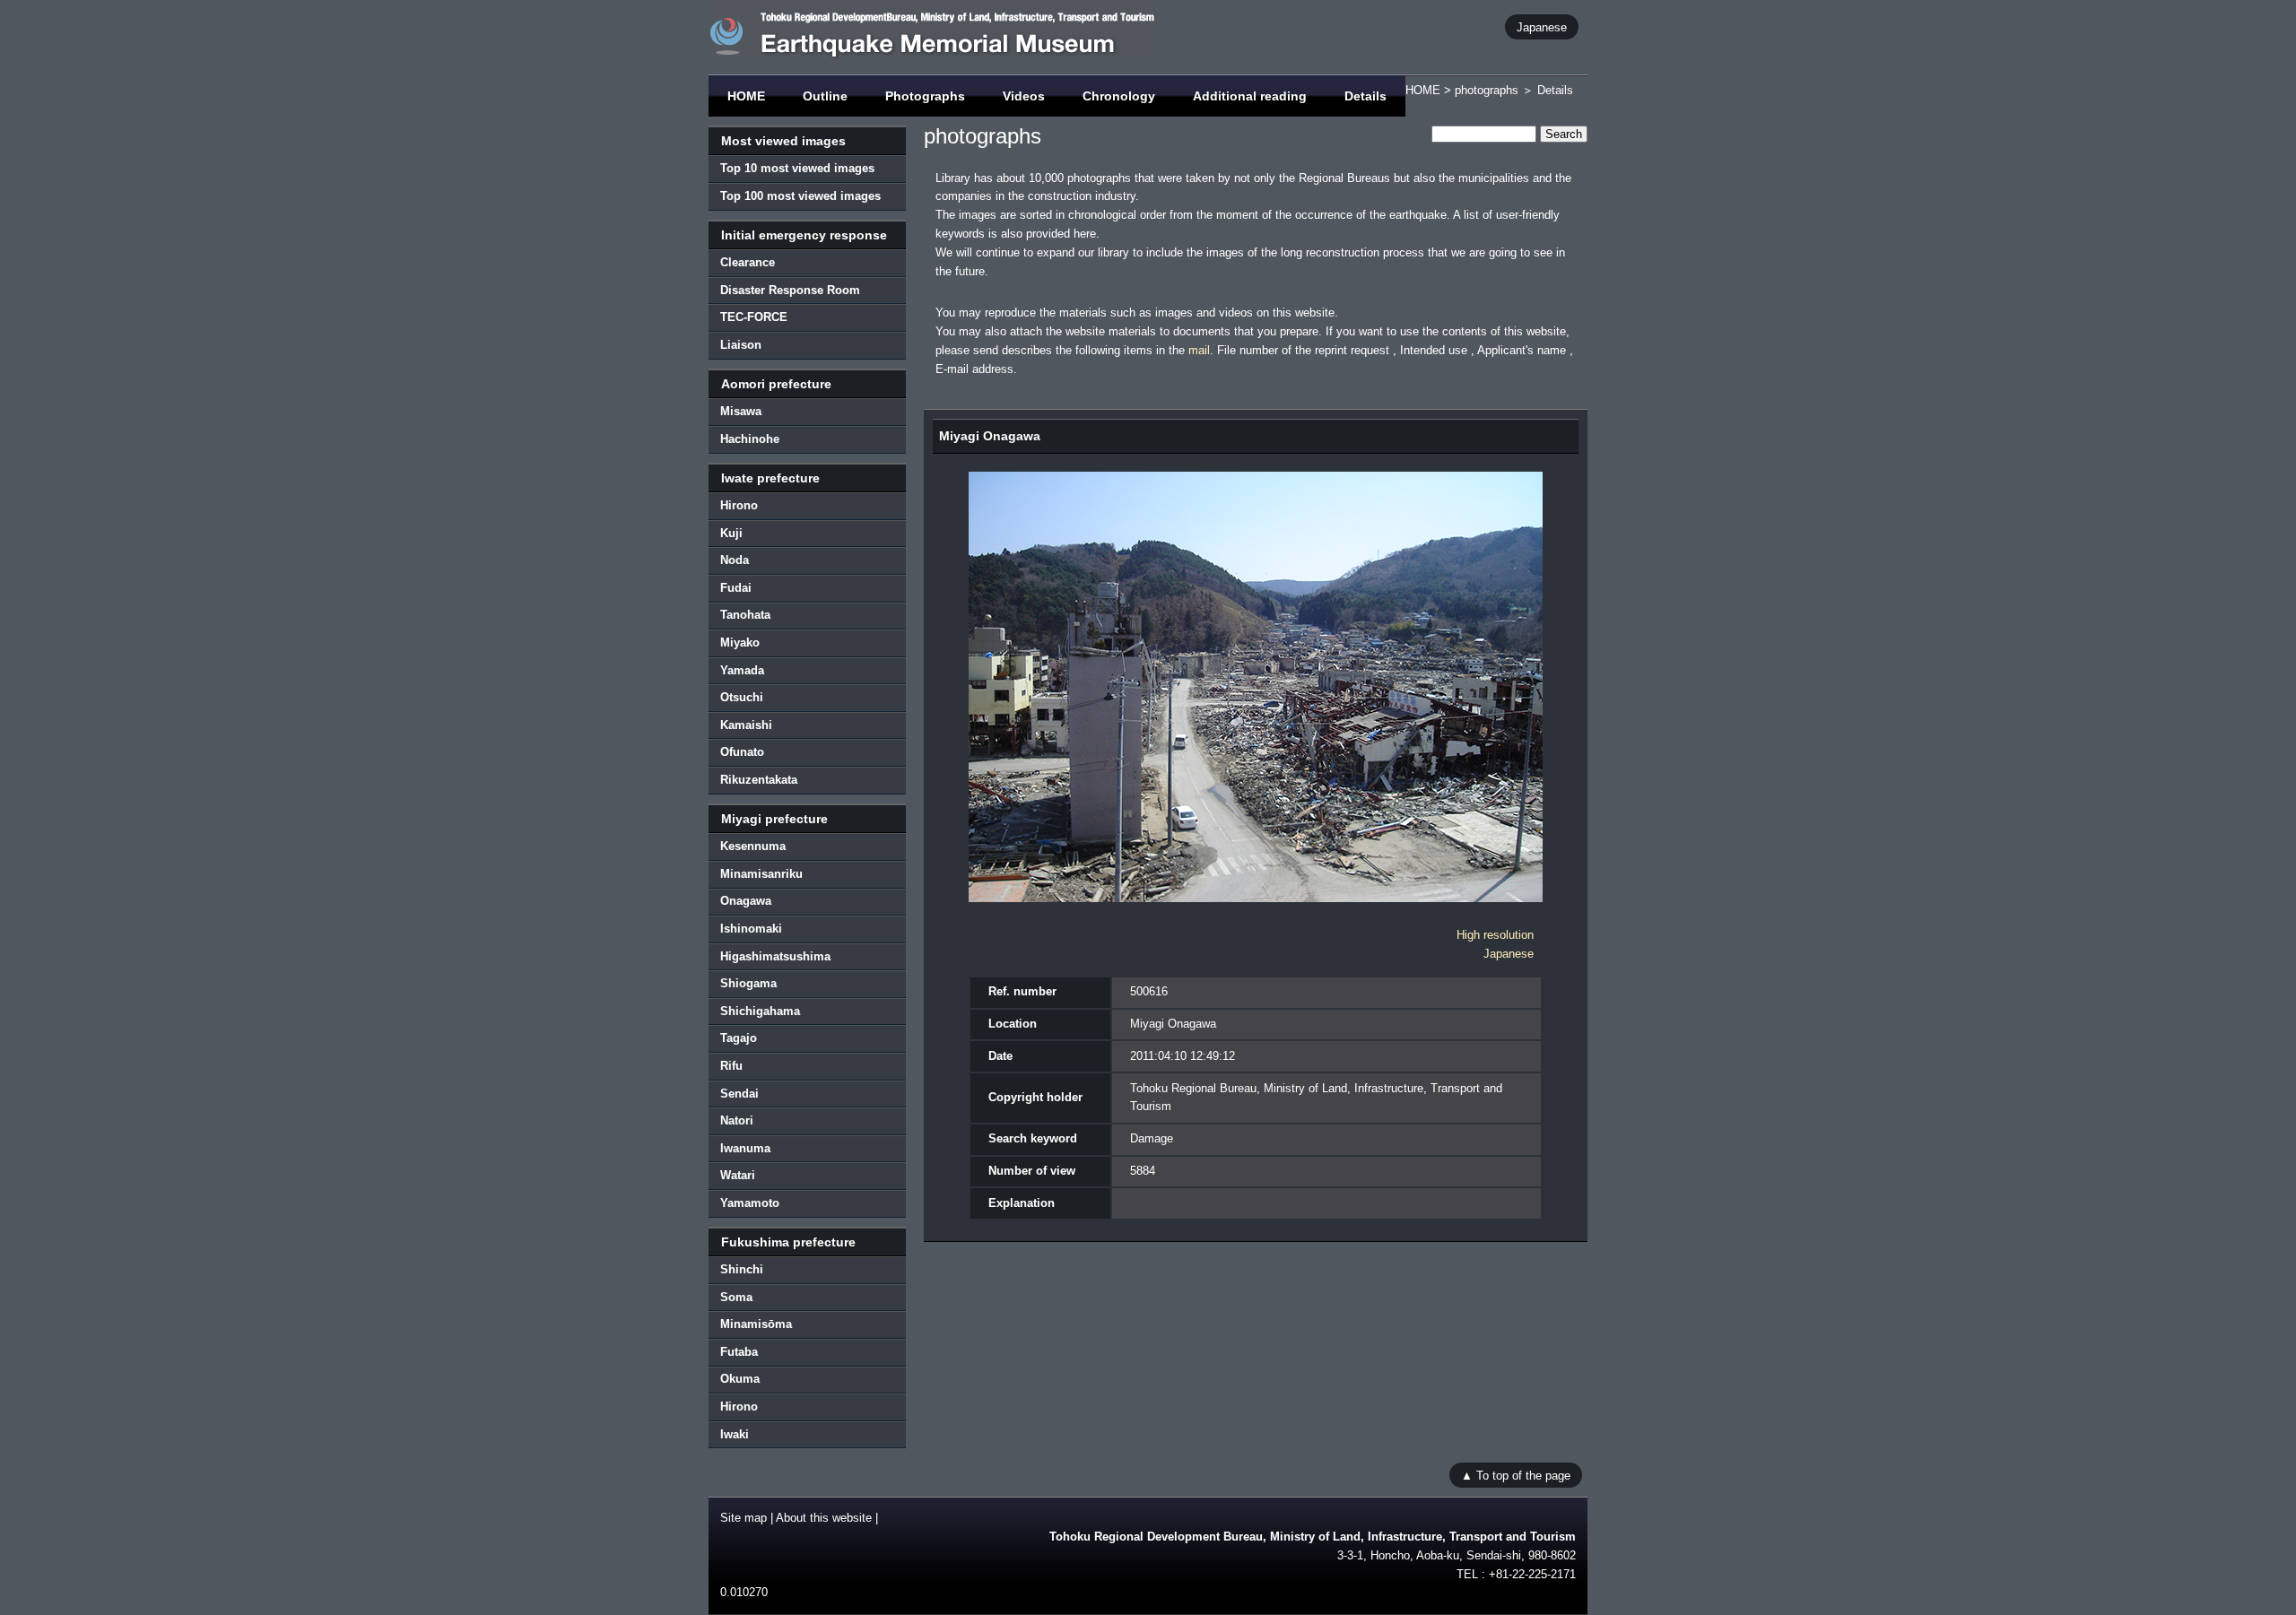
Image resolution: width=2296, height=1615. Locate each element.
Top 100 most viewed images (800, 196)
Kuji (731, 533)
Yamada (742, 670)
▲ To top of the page (1516, 1475)
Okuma (740, 1379)
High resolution (1495, 935)
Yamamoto (750, 1203)
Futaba (739, 1352)
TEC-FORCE (754, 317)
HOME (746, 96)
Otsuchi (742, 697)
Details (1365, 96)
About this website (824, 1518)
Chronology (1119, 96)
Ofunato (742, 752)
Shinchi (742, 1269)
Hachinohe (750, 439)
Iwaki (735, 1434)
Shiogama (748, 983)
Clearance (748, 262)
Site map (744, 1518)
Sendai (739, 1094)
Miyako (740, 643)
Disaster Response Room (790, 290)
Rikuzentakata (759, 780)
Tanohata (745, 615)
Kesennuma (753, 846)
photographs (1487, 90)
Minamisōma (756, 1324)
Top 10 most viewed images (797, 168)
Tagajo (739, 1038)
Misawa (741, 411)
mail (1199, 350)
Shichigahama (760, 1011)
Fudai (736, 588)
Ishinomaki (751, 929)
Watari (738, 1175)
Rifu (731, 1066)
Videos (1024, 96)
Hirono (739, 505)
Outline (825, 96)
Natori (737, 1120)
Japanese (1542, 26)
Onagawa (746, 901)
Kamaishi (746, 725)
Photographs (925, 96)
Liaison (741, 345)
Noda (735, 560)
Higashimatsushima (775, 956)
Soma (736, 1297)
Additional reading (1250, 96)
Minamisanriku (761, 874)
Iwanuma (745, 1148)
